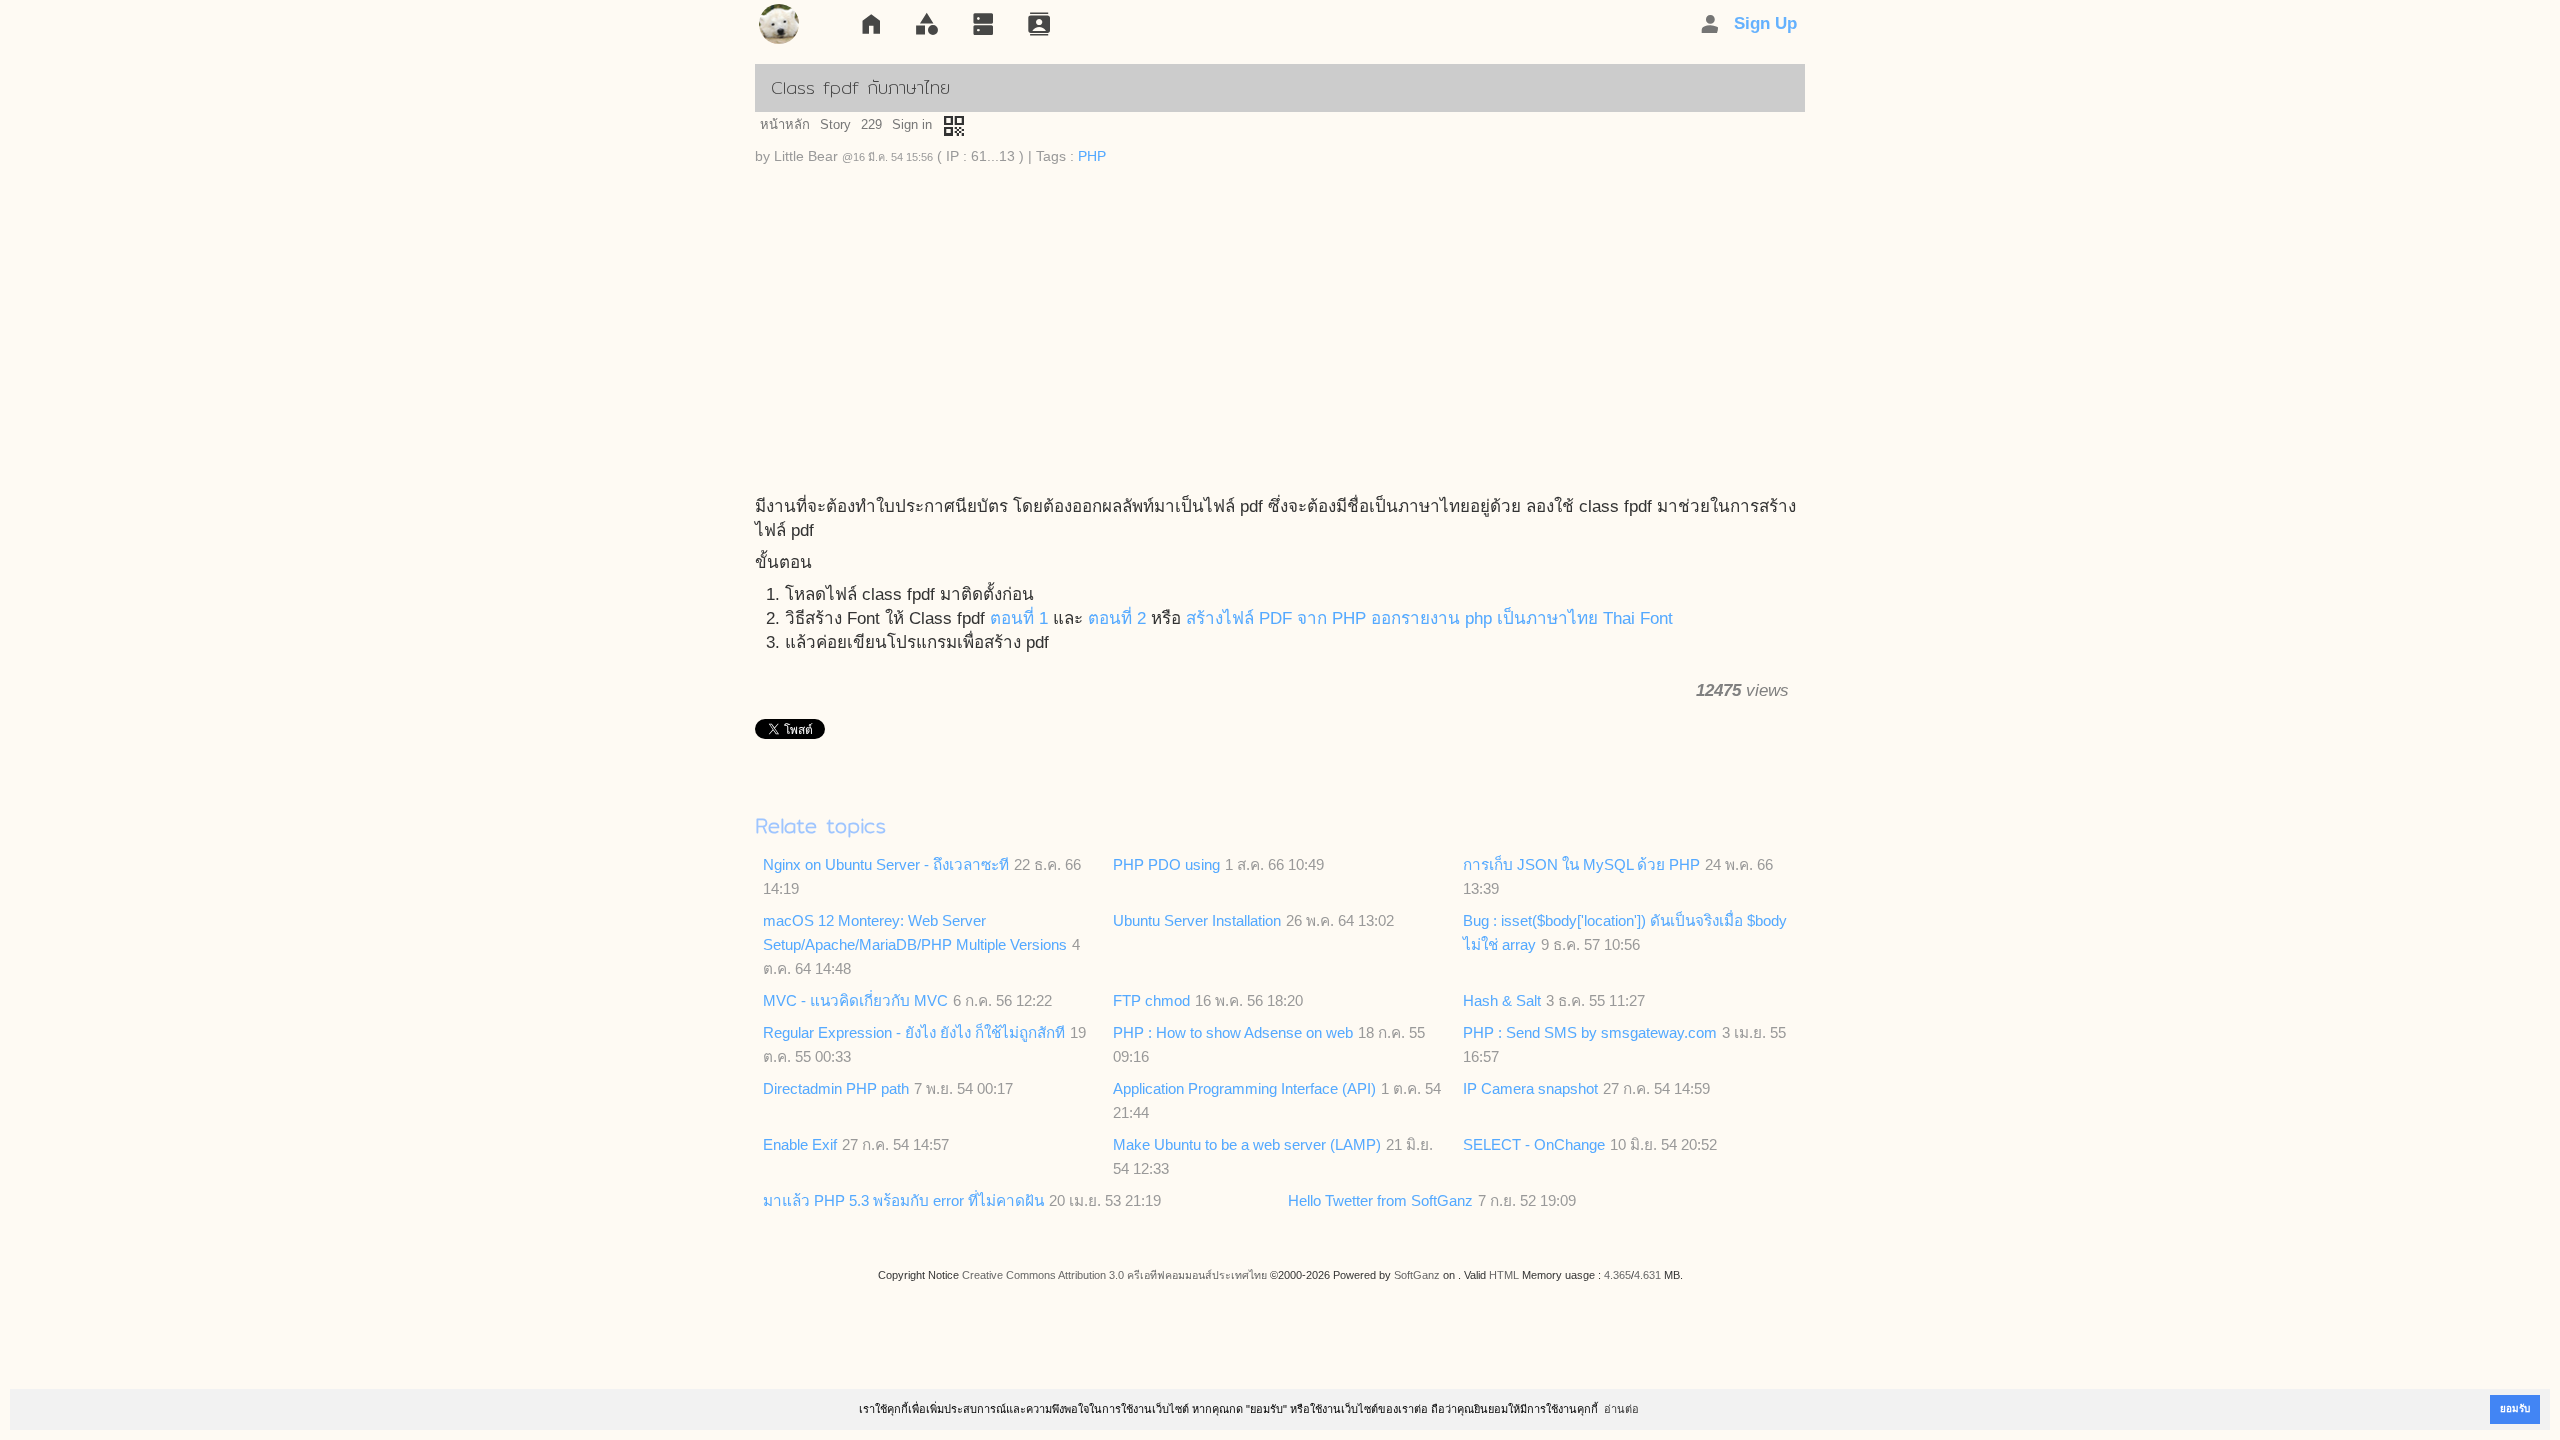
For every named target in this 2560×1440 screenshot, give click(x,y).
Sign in (912, 124)
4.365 (1617, 1275)
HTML (1504, 1275)
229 (871, 124)
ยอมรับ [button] (2515, 1408)
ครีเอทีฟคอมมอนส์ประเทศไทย (1197, 1275)
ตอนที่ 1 (1019, 618)
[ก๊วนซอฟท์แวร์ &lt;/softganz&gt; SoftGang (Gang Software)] (779, 28)
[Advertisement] (1280, 335)
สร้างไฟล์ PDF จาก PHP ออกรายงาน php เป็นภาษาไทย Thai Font (1429, 618)
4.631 (1647, 1275)
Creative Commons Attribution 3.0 (1043, 1275)
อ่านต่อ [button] (1621, 1409)
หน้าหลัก (785, 124)
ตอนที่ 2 (1117, 618)
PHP (1092, 156)
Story (835, 124)
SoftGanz (1417, 1275)
